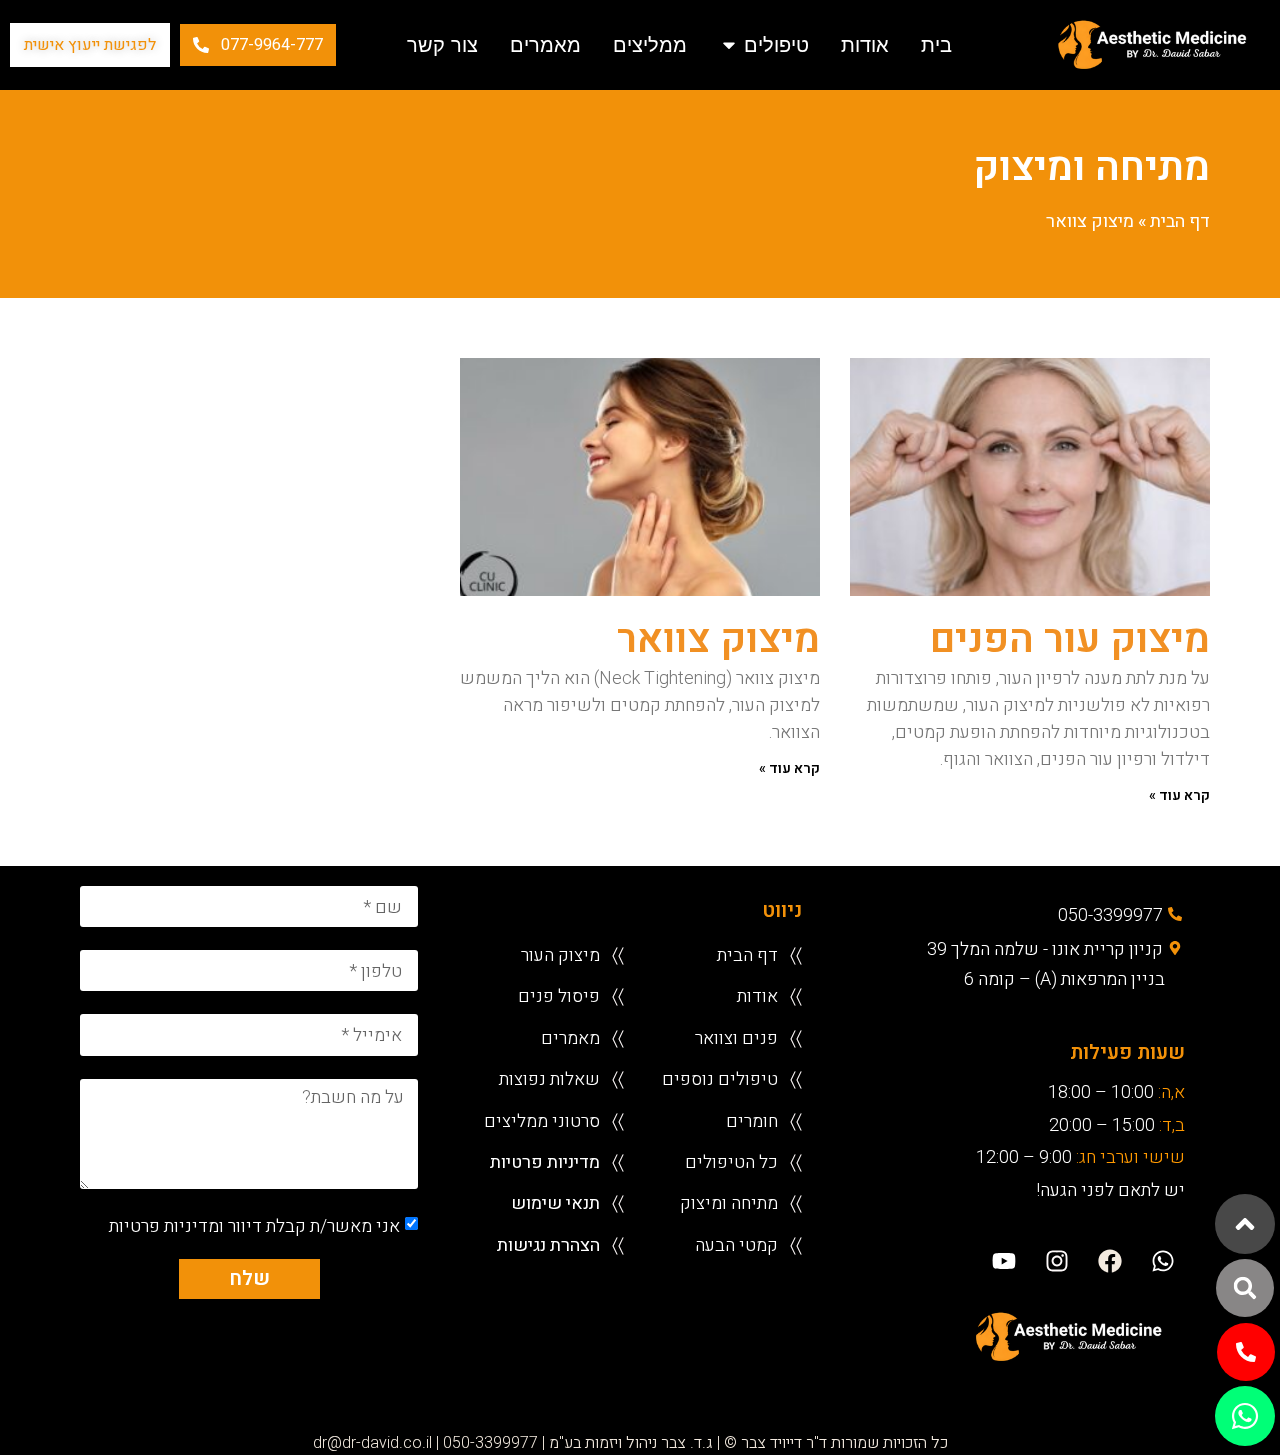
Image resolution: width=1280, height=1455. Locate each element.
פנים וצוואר (736, 1037)
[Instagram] (1056, 1260)
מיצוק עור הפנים (1070, 639)
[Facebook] (1110, 1260)
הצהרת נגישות (548, 1244)
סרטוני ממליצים (542, 1120)
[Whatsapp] (1163, 1260)
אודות (757, 995)
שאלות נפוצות (549, 1078)
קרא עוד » (1179, 795)
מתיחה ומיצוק (729, 1202)
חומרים (752, 1120)
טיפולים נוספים (720, 1078)
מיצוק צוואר (718, 639)
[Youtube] (1003, 1260)
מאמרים (570, 1037)
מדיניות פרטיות (545, 1161)
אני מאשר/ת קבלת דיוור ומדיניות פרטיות (254, 1225)
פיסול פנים (559, 995)
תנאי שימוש (555, 1202)
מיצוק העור (560, 954)
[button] (1245, 1288)
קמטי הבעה (736, 1244)
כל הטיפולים (731, 1161)
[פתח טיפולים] (729, 45)
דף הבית (1180, 221)
